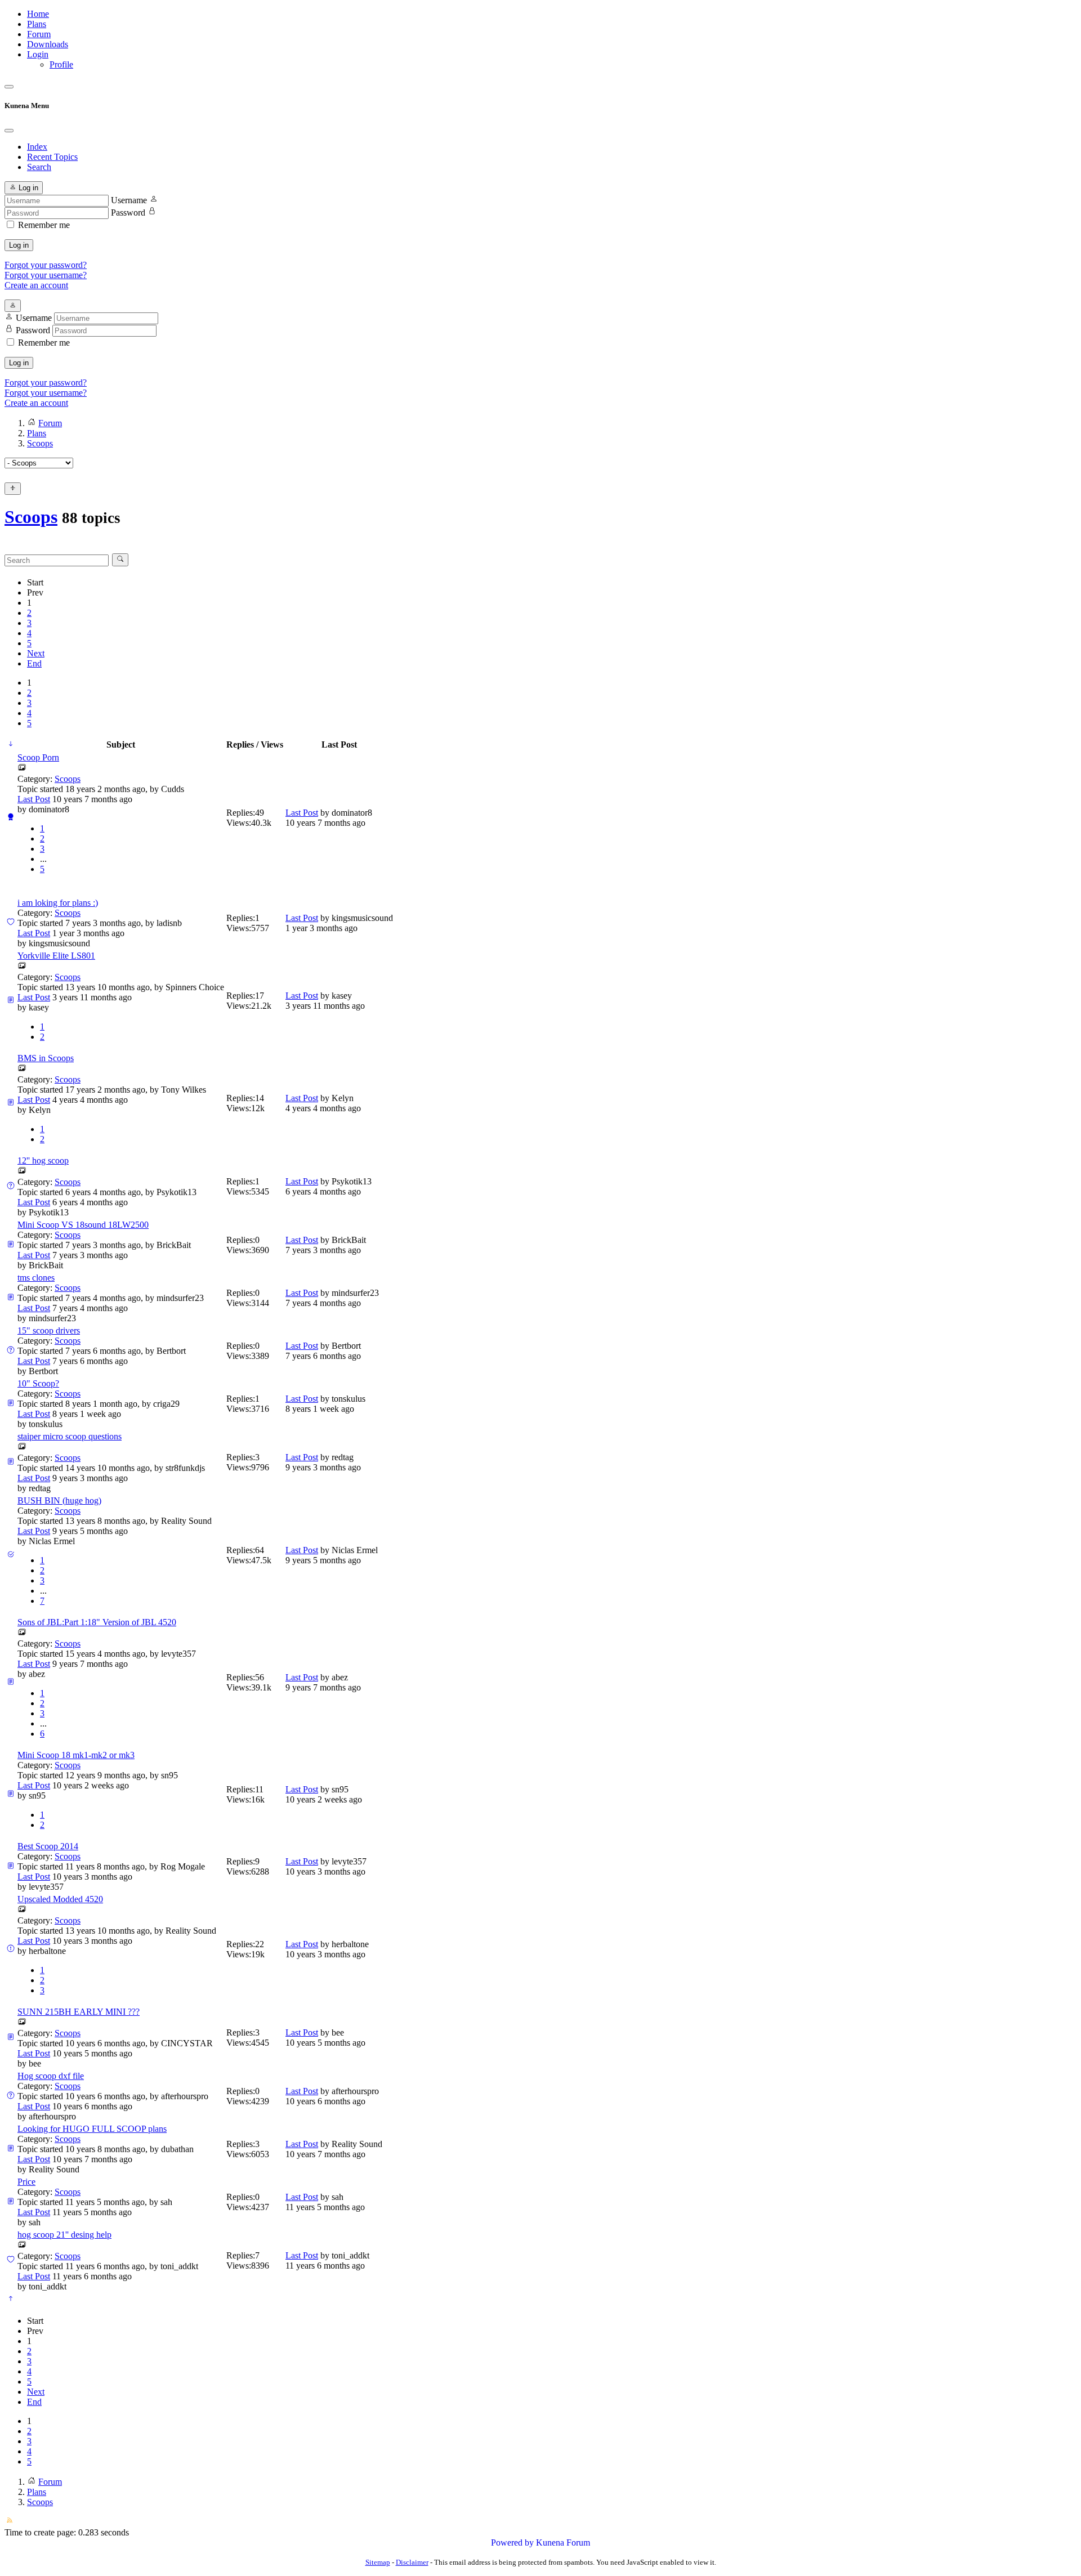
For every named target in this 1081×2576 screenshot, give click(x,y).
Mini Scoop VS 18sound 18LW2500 (83, 1225)
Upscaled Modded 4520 (60, 1899)
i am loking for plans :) (58, 903)
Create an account (36, 285)
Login (38, 54)
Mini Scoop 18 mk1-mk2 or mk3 (76, 1755)
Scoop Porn (38, 757)
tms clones (36, 1278)
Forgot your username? (46, 275)
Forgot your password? (46, 265)
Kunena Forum (563, 2543)
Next (36, 653)
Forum (39, 34)
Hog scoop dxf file (51, 2076)
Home (38, 14)
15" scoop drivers (49, 1331)
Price (26, 2182)
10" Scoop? (38, 1383)
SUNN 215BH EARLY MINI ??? (79, 2012)
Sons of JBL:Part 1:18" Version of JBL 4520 (97, 1622)
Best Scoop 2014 (48, 1846)
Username (129, 200)
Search (39, 167)
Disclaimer (412, 2562)
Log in (19, 245)
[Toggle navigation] (9, 87)
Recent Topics (52, 157)
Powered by (512, 2543)
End (34, 663)
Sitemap (378, 2562)
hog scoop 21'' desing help (64, 2235)
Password (128, 213)
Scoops (31, 517)
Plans (37, 24)
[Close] (9, 131)
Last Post (34, 799)
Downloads (48, 44)
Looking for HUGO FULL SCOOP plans (92, 2129)
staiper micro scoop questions (70, 1436)
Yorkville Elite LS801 (56, 956)
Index (37, 147)
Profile (61, 64)
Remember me (44, 225)
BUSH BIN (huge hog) (59, 1501)
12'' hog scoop (43, 1160)
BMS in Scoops (46, 1058)
